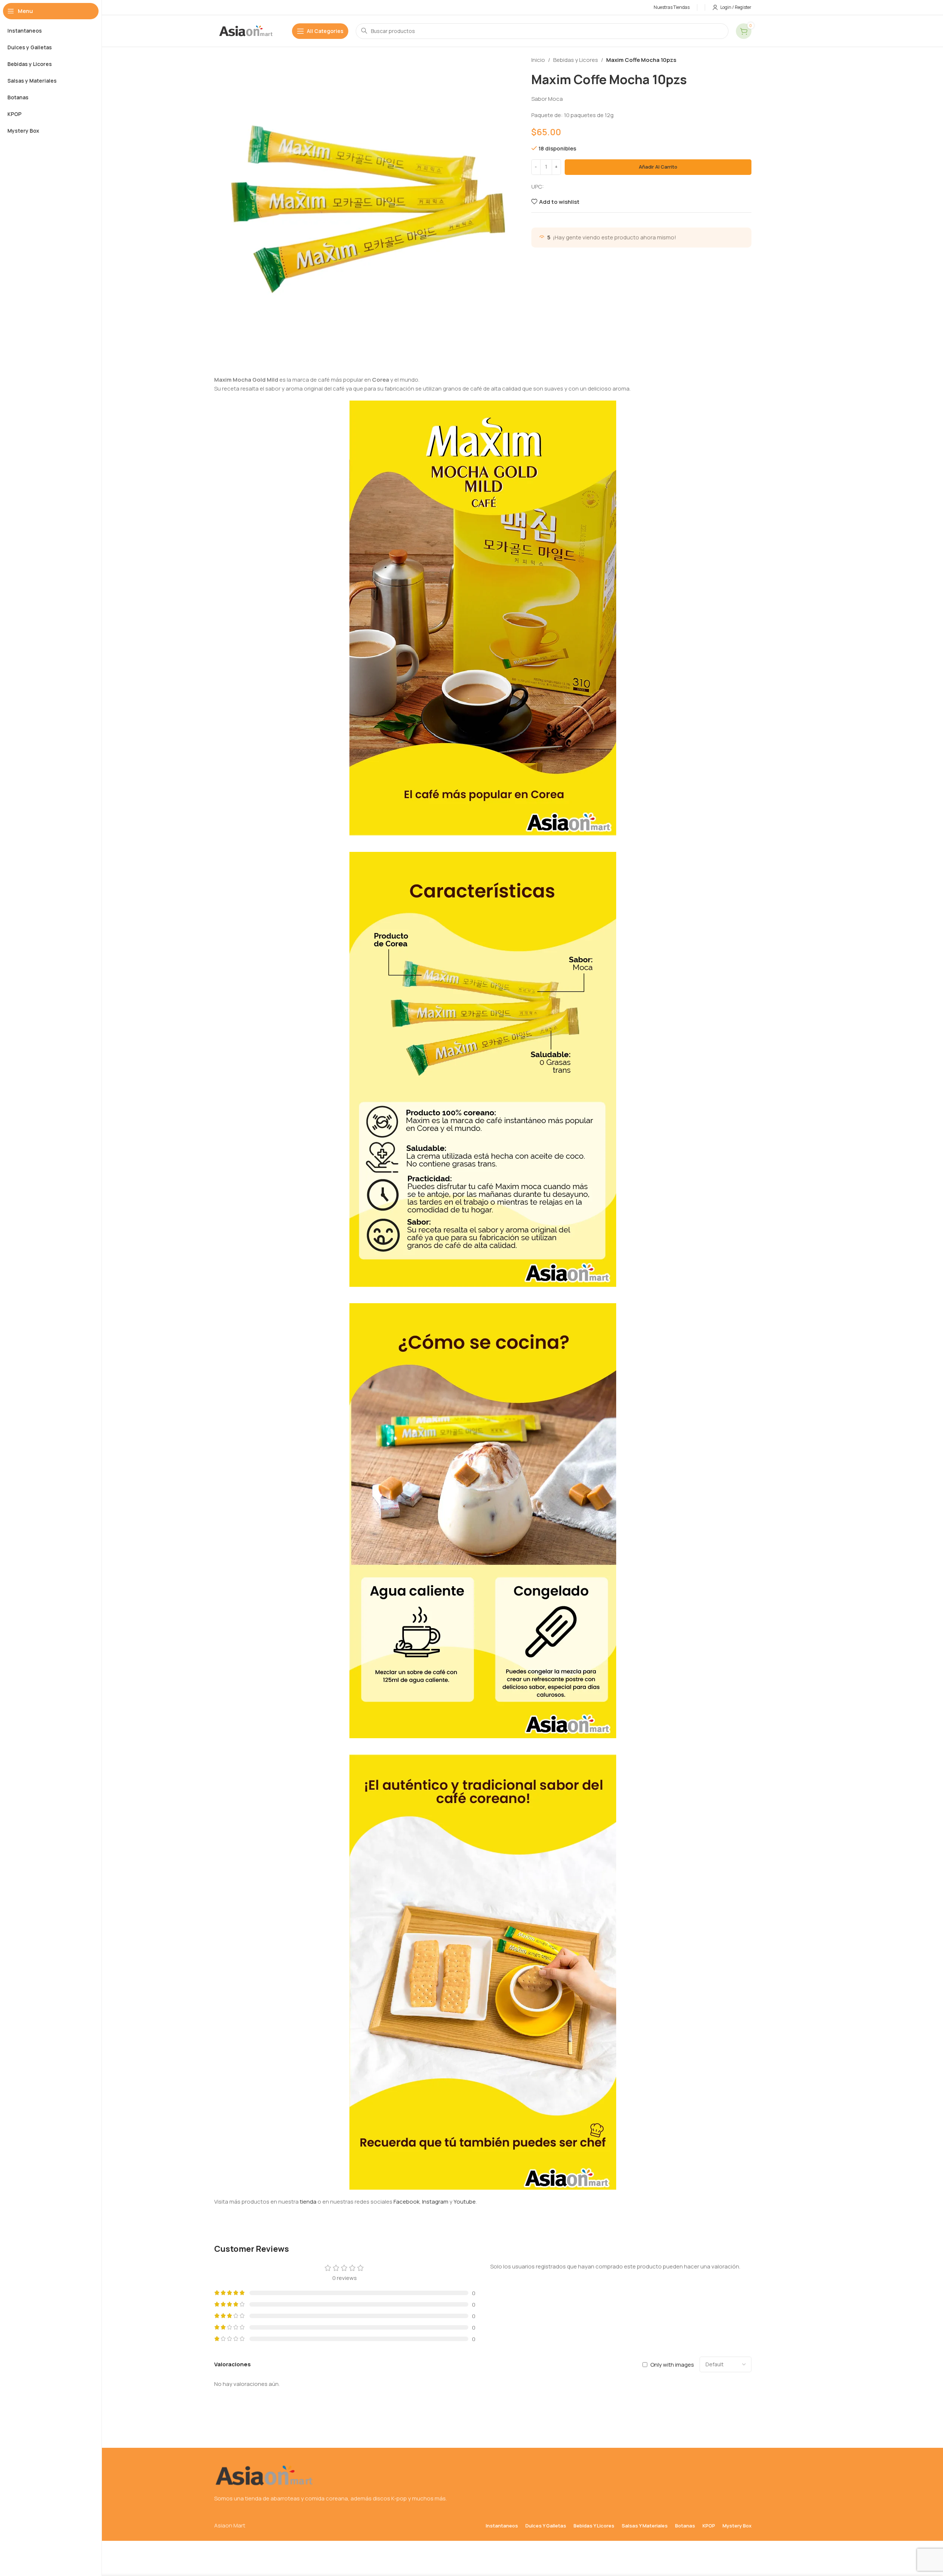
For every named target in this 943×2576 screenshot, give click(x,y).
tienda (308, 2202)
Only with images (672, 2364)
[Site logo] (246, 31)
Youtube (465, 2202)
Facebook (406, 2202)
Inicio (538, 60)
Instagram (435, 2202)
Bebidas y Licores (576, 60)
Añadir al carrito (658, 167)
